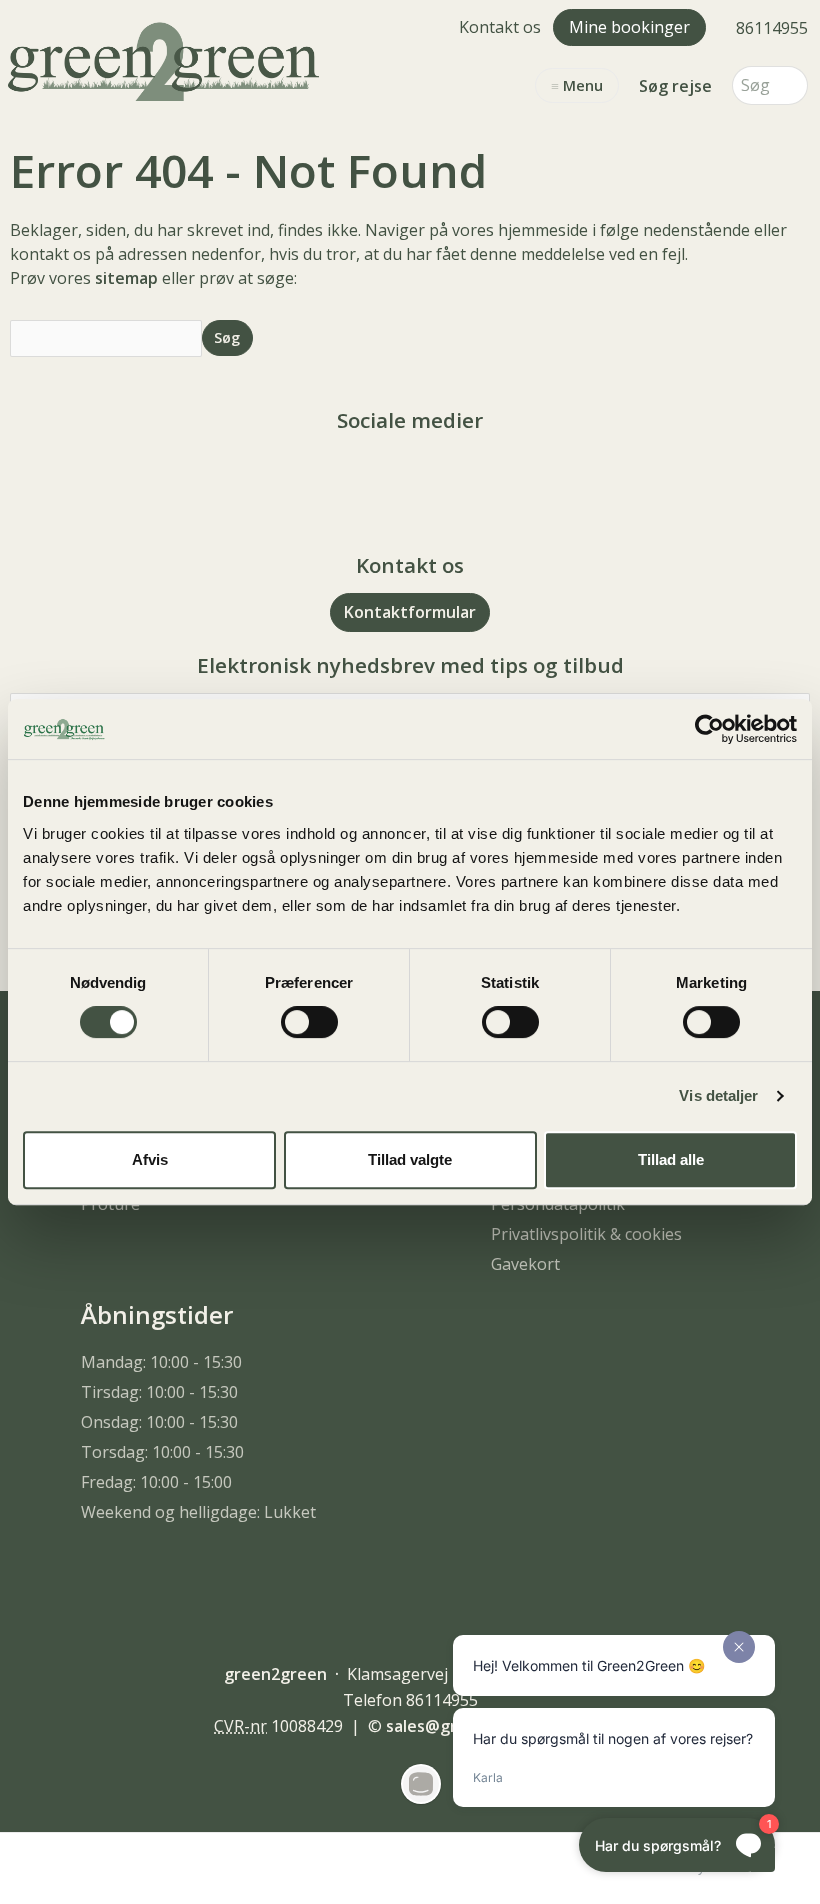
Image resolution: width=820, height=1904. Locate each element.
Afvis (150, 1159)
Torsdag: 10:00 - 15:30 (162, 1452)
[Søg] (793, 85)
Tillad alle (671, 1159)
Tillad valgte (410, 1159)
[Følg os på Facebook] (390, 475)
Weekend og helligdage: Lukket (198, 1512)
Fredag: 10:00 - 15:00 (156, 1482)
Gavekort (525, 1264)
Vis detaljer (718, 1095)
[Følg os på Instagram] (430, 475)
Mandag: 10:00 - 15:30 (161, 1362)
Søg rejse (675, 86)
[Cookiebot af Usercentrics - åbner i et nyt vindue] (709, 729)
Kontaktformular (410, 612)
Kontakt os (500, 27)
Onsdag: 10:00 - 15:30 (159, 1422)
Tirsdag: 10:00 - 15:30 (159, 1392)
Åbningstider (157, 1314)
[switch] (309, 1022)
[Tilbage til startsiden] (167, 59)
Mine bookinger (629, 27)
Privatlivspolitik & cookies (586, 1234)
